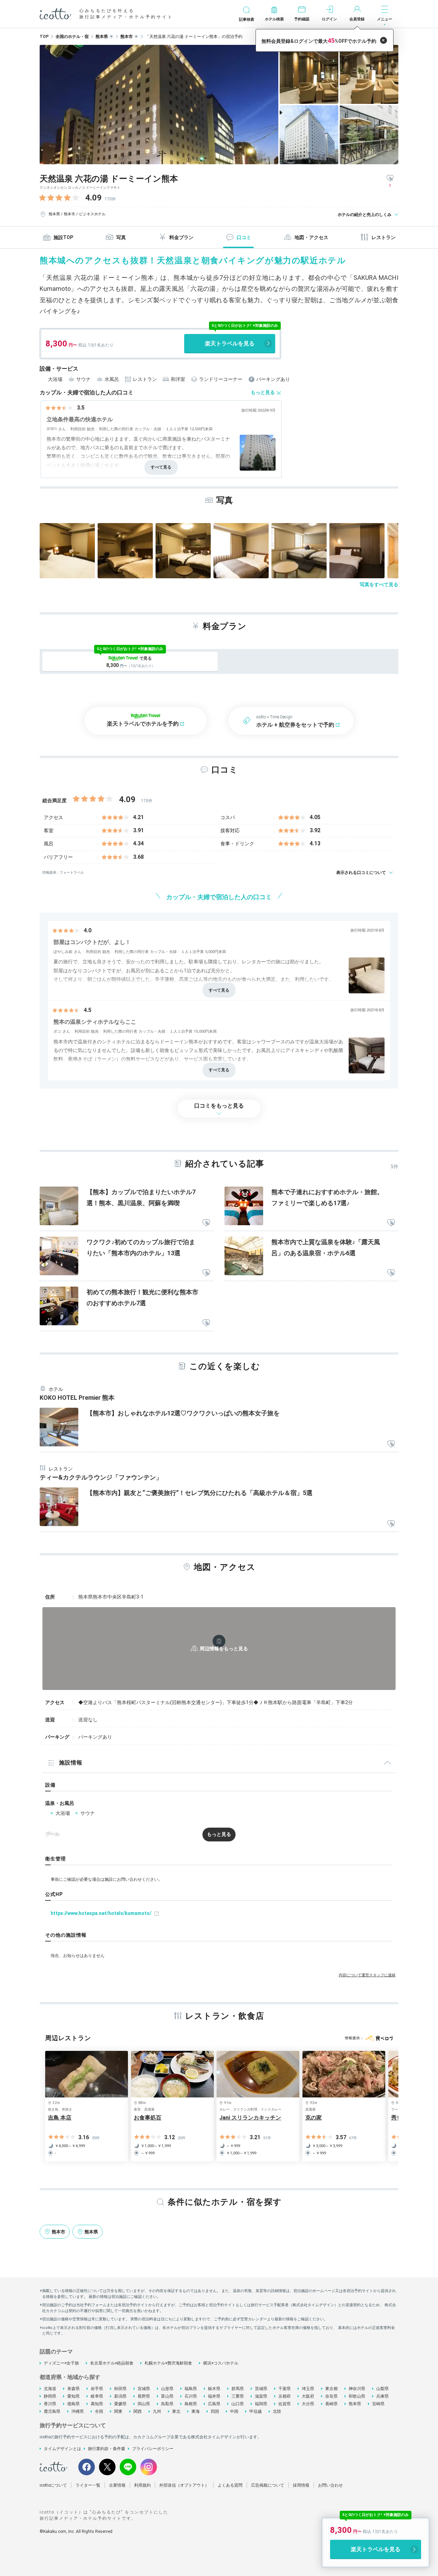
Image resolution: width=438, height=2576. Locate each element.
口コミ (244, 237)
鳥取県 (167, 2404)
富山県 (167, 2396)
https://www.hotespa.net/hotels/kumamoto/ (101, 1913)
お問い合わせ (330, 2485)
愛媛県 (120, 2404)
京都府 (285, 2396)
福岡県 (261, 2404)
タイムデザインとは (62, 2449)
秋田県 (120, 2389)
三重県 (238, 2396)
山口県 (238, 2404)
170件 (110, 199)
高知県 (97, 2404)
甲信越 (256, 2411)
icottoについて (53, 2485)
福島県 (191, 2389)
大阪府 (308, 2396)
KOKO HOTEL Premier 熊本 (77, 1398)
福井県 (214, 2396)
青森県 (73, 2389)
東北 (176, 2411)
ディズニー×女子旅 (61, 2363)
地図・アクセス (311, 237)
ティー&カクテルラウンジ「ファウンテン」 (101, 1477)
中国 (234, 2411)
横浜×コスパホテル (221, 2363)
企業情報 (117, 2485)
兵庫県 (382, 2396)
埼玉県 (308, 2389)
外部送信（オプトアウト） (184, 2485)
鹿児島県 (52, 2411)
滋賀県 (261, 2396)
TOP (44, 37)
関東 (118, 2411)
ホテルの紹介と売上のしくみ (365, 215)
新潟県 (120, 2396)
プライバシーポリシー (153, 2449)
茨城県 (261, 2389)
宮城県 (144, 2389)
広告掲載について (268, 2485)
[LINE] (128, 2467)
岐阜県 (97, 2396)
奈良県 (331, 2396)
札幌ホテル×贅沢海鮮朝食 (168, 2363)
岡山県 (144, 2404)
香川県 (50, 2404)
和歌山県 (357, 2396)
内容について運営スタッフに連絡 (367, 1975)
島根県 (191, 2404)
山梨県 (382, 2389)
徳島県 (73, 2404)
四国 (215, 2411)
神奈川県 (357, 2389)
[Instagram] (149, 2467)
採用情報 (301, 2485)
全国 (99, 2411)
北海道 (50, 2389)
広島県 (214, 2404)
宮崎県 (378, 2404)
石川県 (191, 2396)
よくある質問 (230, 2485)
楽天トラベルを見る (230, 343)
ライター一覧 (88, 2485)
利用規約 (142, 2485)
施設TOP (63, 237)
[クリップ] (206, 1223)
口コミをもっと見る (219, 1106)
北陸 (277, 2411)
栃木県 (214, 2389)
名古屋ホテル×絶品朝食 (112, 2363)
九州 (157, 2411)
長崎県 (331, 2404)
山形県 (167, 2389)
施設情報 (71, 1763)
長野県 (144, 2396)
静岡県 (50, 2396)
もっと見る (263, 392)
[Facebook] (87, 2467)
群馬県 (238, 2389)
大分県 (308, 2404)
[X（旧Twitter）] (107, 2467)
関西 (138, 2411)
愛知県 (73, 2396)
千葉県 (285, 2389)
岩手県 (97, 2389)
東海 (196, 2411)
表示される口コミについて (361, 873)
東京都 (331, 2389)
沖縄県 (78, 2411)
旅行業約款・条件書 (107, 2449)
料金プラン (181, 237)
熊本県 (355, 2404)
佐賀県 (285, 2404)
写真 (121, 237)
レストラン (384, 237)
